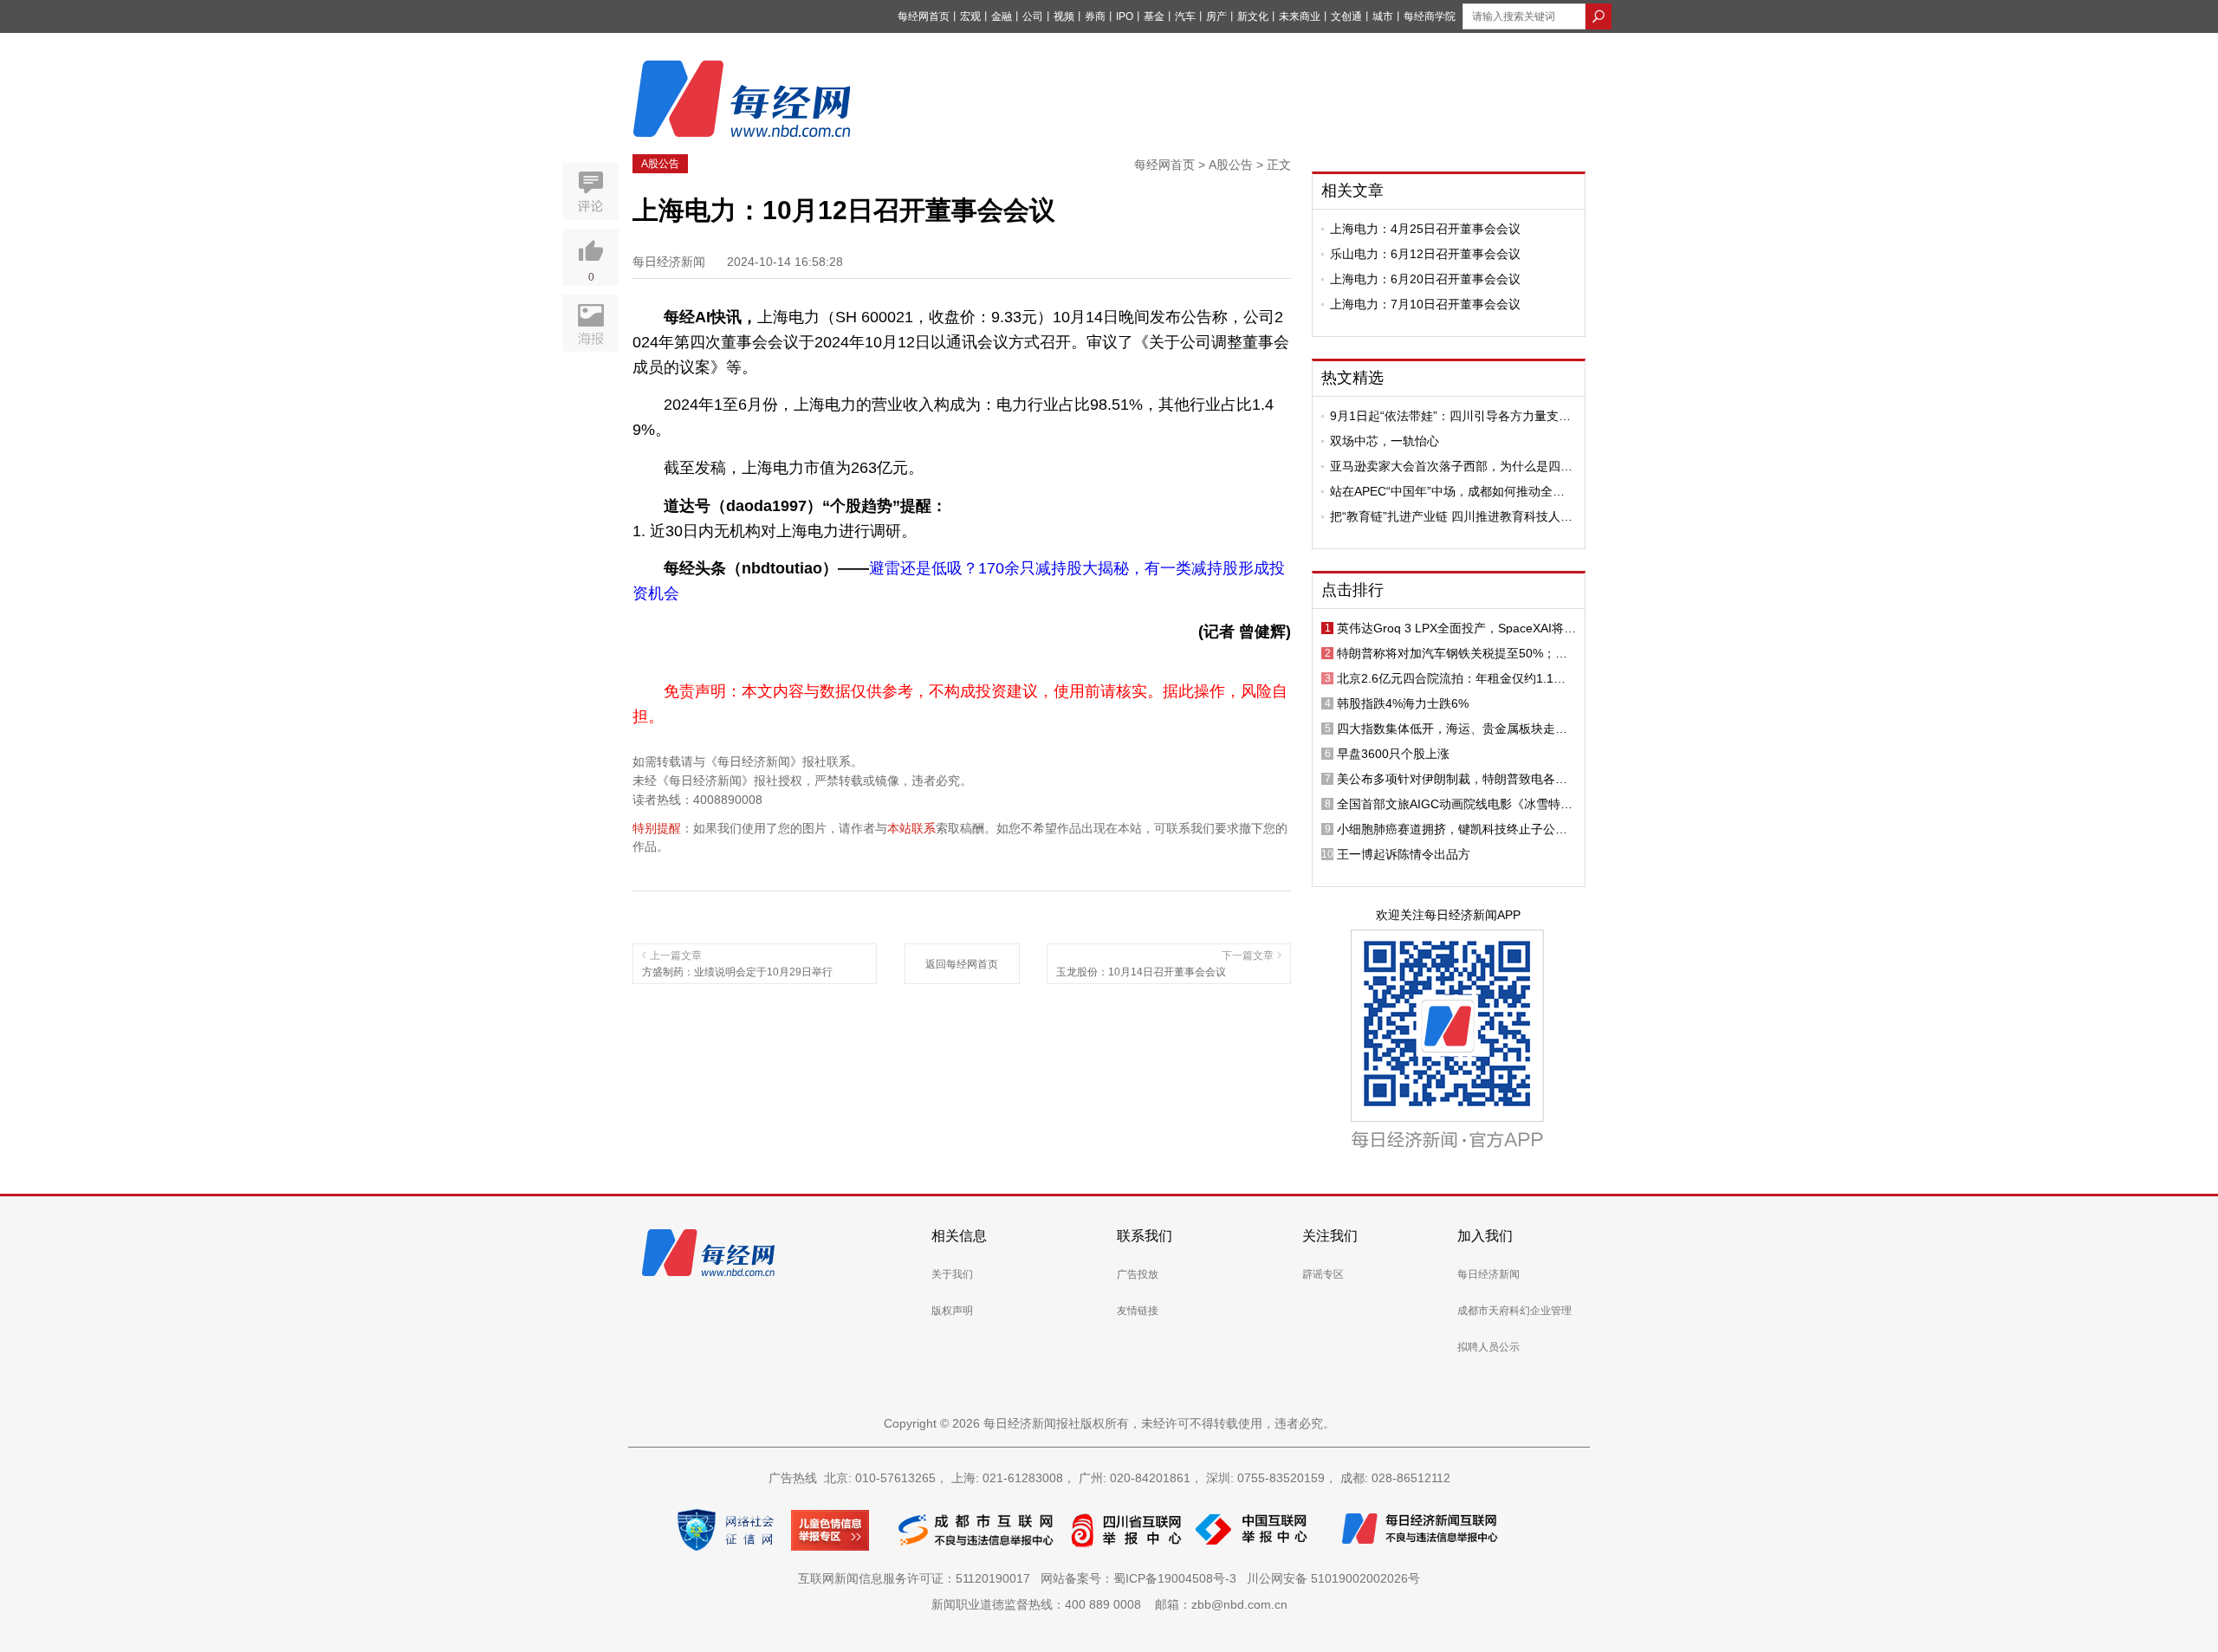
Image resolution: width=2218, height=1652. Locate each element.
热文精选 (1352, 378)
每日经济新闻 (1488, 1274)
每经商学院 (1430, 16)
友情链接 (1138, 1311)
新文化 (1253, 16)
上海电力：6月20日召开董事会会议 (1425, 279)
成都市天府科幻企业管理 (1514, 1311)
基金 (1154, 16)
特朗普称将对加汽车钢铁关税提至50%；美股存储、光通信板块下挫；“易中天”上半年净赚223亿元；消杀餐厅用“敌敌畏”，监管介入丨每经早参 (1456, 653)
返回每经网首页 (962, 964)
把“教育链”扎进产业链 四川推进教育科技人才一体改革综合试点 (1451, 516)
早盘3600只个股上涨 (1393, 754)
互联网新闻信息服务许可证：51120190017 (918, 1578)
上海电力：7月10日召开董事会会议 (1425, 304)
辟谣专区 (1323, 1274)
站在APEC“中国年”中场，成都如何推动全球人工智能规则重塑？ (1447, 491)
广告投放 (1138, 1274)
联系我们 (1145, 1236)
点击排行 (1352, 590)
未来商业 (1300, 16)
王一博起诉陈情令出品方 (1404, 854)
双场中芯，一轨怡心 (1385, 441)
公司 (1033, 16)
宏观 (970, 16)
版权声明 (952, 1311)
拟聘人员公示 (1488, 1347)
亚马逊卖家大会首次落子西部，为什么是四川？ (1445, 466)
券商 (1095, 16)
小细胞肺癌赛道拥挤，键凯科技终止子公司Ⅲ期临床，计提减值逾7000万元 (1456, 829)
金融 (1002, 16)
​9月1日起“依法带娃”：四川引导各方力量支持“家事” (1450, 416)
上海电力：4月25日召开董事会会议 (1425, 229)
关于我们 (952, 1274)
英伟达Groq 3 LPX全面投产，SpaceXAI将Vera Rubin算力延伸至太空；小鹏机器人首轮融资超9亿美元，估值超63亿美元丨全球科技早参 (1456, 628)
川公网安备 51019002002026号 (1333, 1578)
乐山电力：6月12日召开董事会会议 (1425, 254)
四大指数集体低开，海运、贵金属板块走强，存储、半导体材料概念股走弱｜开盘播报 (1452, 729)
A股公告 (660, 164)
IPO (1125, 16)
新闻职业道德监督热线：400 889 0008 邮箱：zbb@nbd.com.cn (1109, 1604)
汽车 (1185, 16)
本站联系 (911, 828)
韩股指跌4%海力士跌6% (1403, 703)
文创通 (1346, 16)
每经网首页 (924, 16)
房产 (1216, 16)
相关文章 (1352, 191)
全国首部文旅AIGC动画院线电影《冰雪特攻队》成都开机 (1455, 804)
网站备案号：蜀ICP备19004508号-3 (1142, 1578)
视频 (1064, 16)
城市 (1383, 16)
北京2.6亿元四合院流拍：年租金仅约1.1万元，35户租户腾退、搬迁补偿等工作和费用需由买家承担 (1453, 678)
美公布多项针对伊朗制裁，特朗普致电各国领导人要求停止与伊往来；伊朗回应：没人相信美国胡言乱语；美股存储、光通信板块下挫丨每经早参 (1452, 779)
